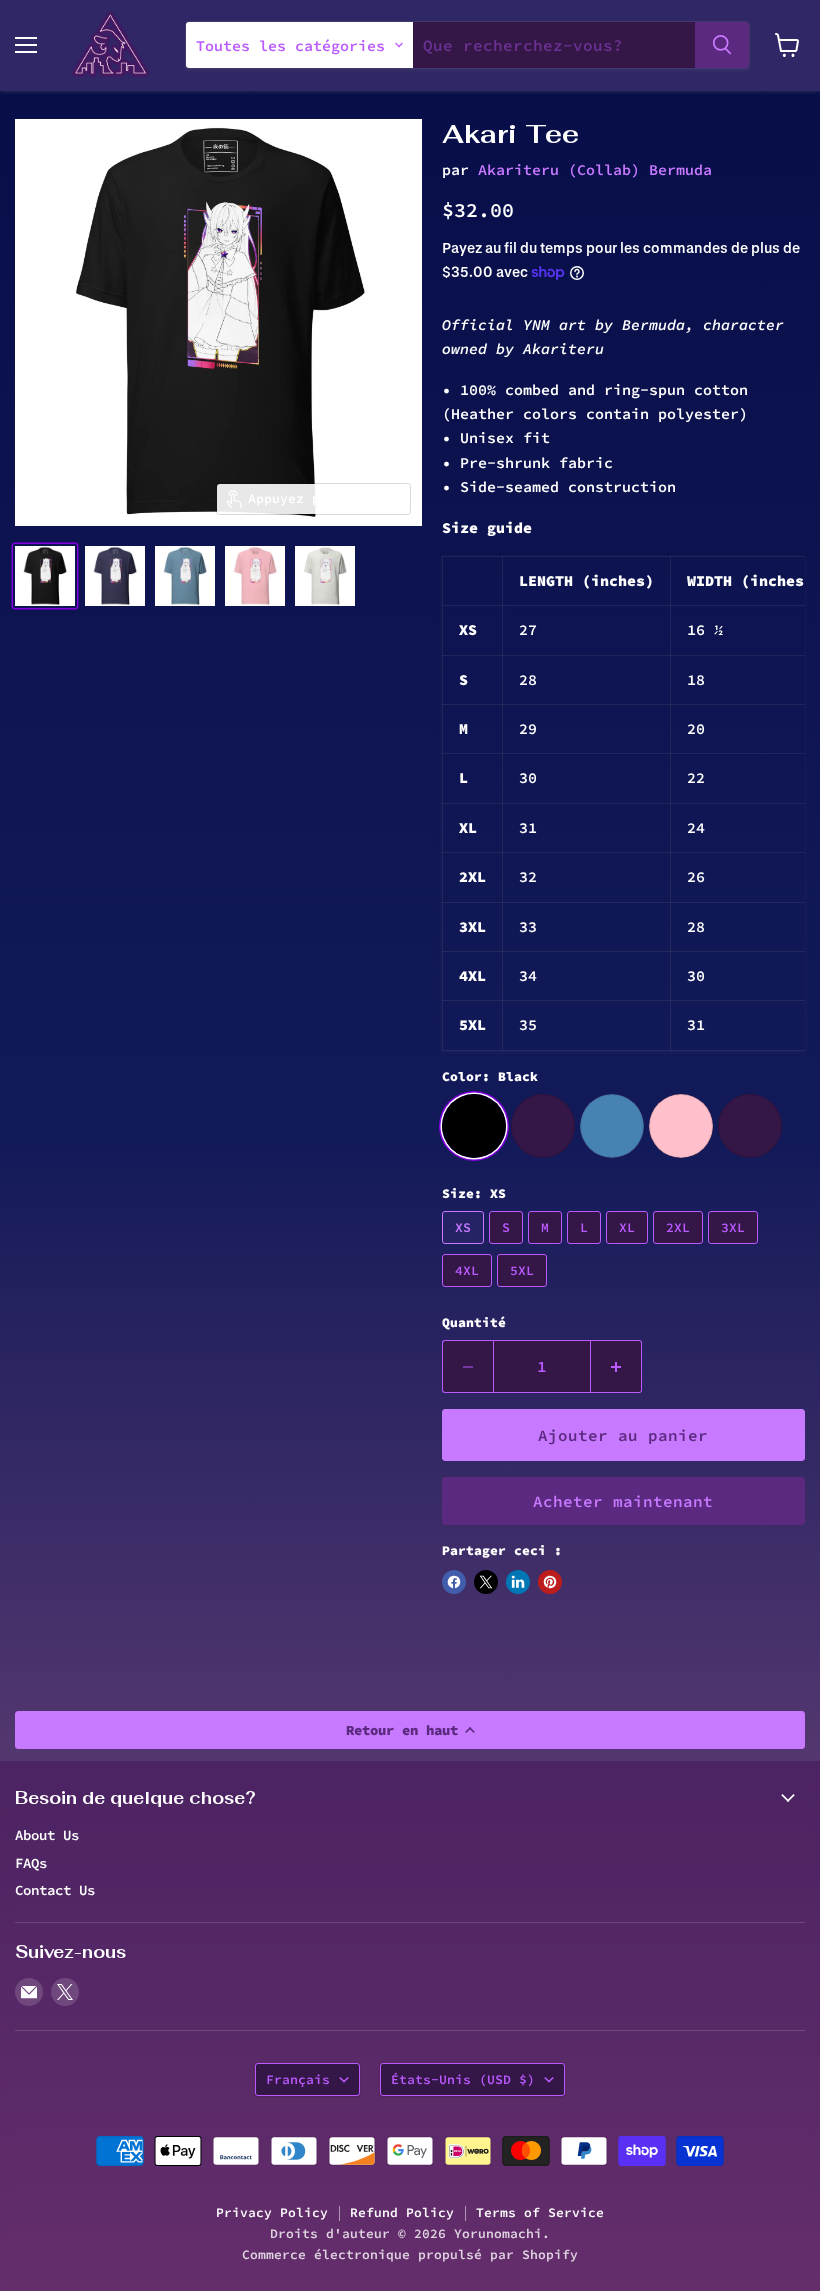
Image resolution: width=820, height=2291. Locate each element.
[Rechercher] (722, 45)
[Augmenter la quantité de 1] (616, 1366)
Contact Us (55, 1890)
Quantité (474, 1322)
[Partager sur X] (486, 1582)
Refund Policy (402, 2212)
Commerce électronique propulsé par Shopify (410, 2254)
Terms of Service (540, 2212)
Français (298, 2079)
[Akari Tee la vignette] (45, 576)
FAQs (31, 1863)
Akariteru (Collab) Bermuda (595, 169)
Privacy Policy (272, 2212)
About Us (47, 1835)
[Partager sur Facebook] (454, 1582)
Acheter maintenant (623, 1501)
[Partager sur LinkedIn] (518, 1582)
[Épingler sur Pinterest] (550, 1582)
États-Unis (463, 2079)
